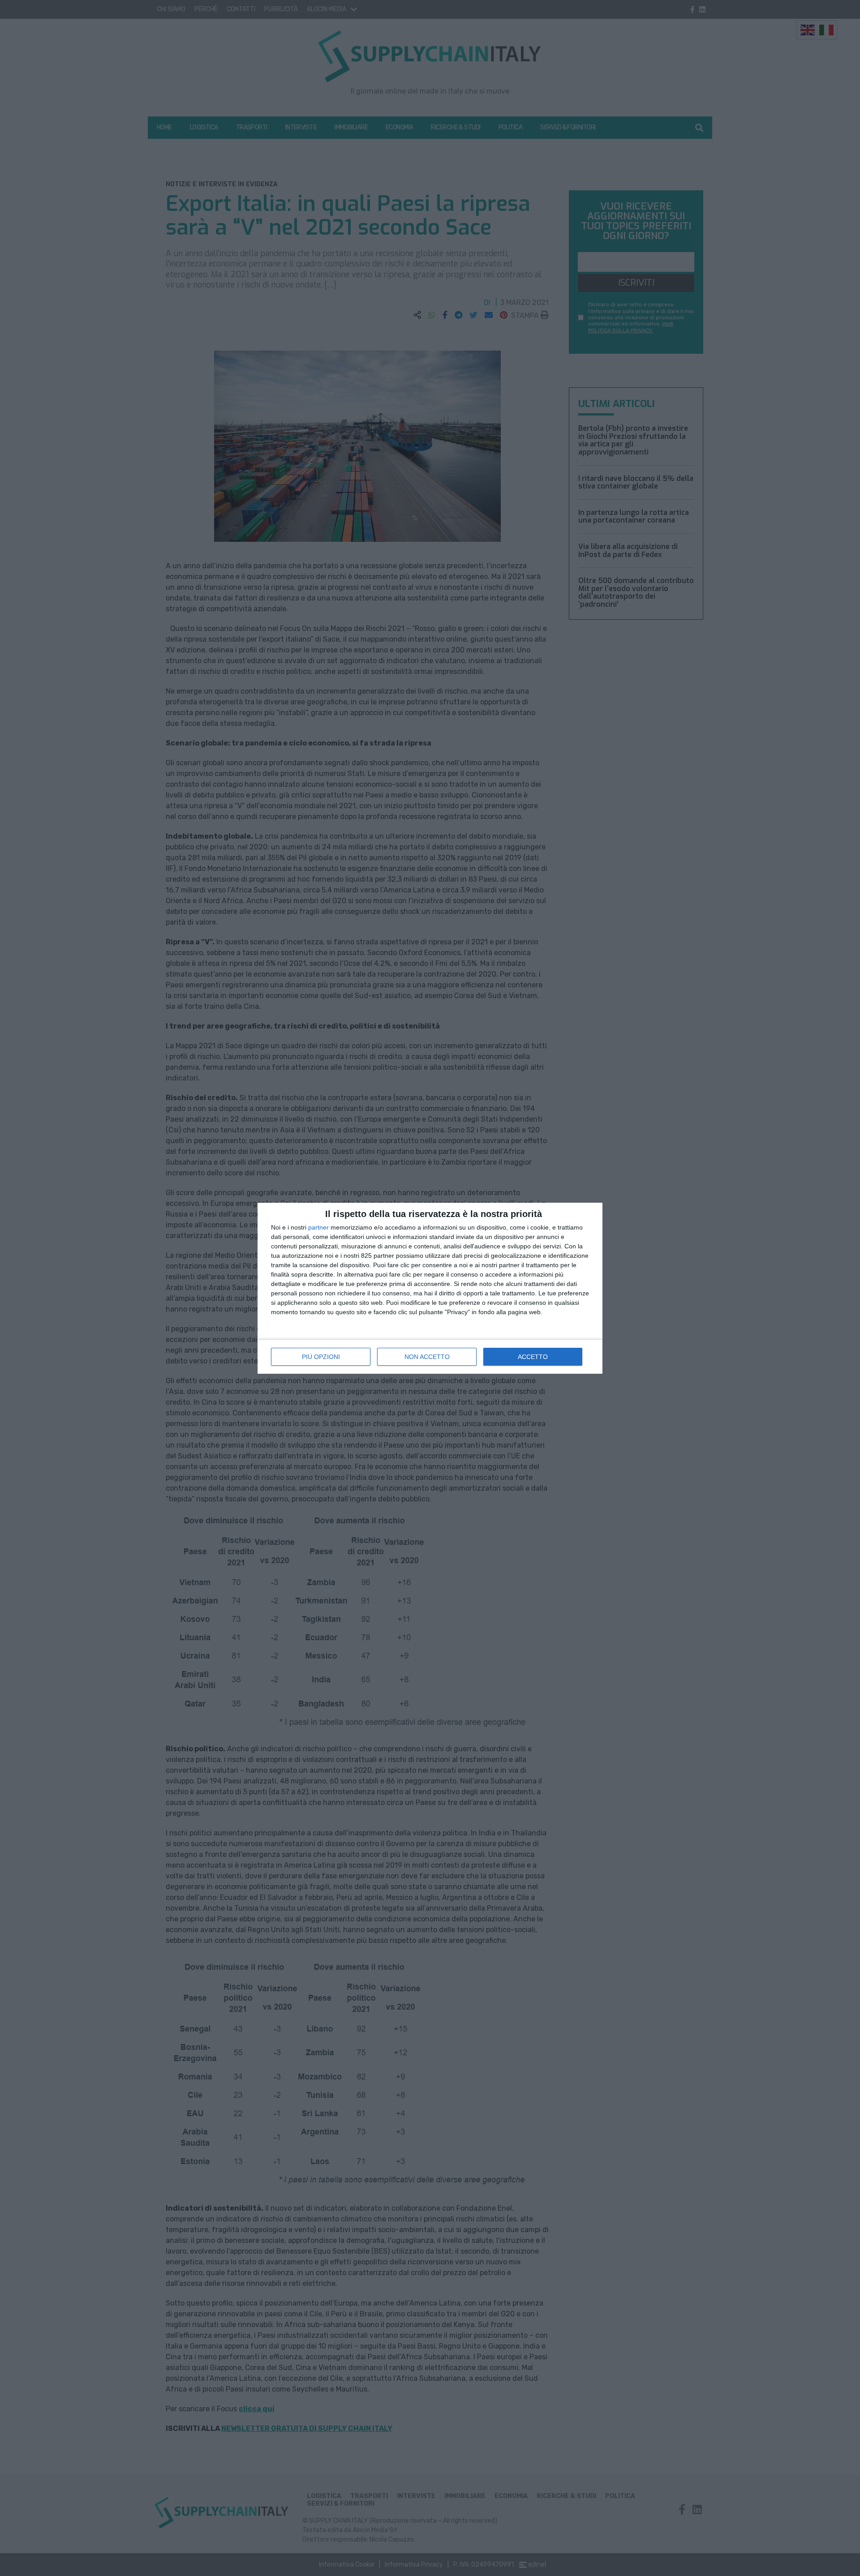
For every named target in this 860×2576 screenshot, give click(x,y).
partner (318, 1227)
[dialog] (430, 1288)
